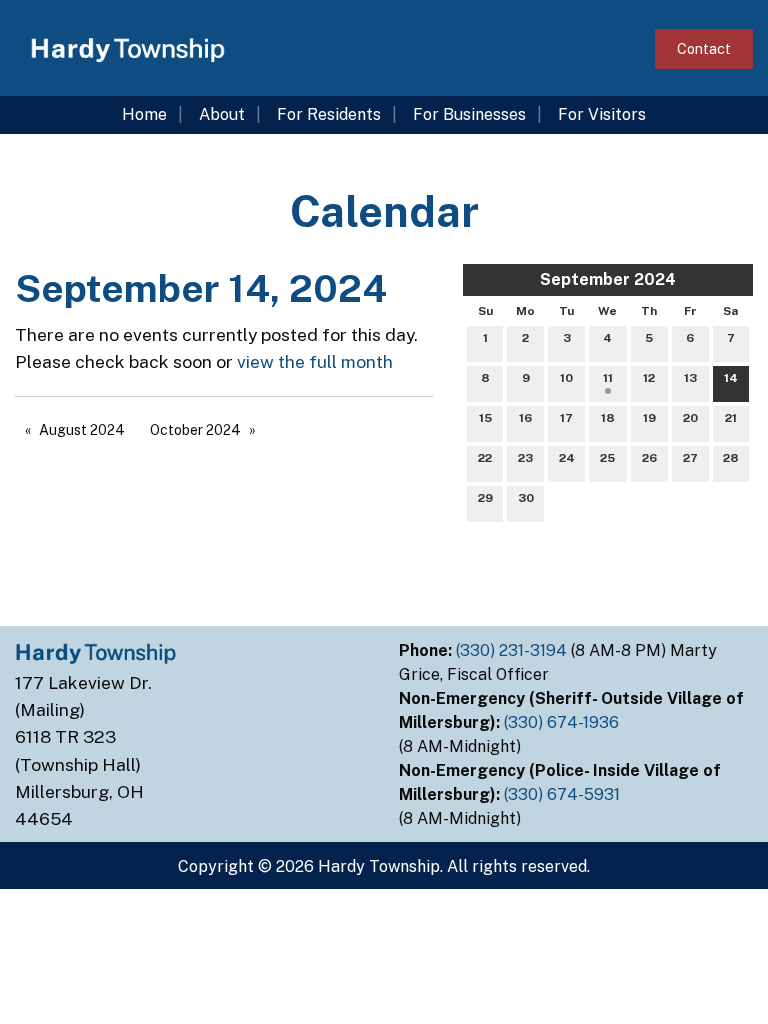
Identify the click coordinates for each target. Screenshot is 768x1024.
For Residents (329, 114)
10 (566, 378)
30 (526, 498)
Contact (704, 48)
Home (144, 114)
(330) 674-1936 (563, 722)
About (222, 114)
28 (731, 458)
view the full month (315, 361)
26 (649, 458)
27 (690, 458)
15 (485, 418)
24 (567, 458)
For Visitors (602, 114)
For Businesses (469, 114)
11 (608, 378)
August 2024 (82, 430)
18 (608, 418)
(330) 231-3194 (513, 650)
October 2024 (195, 430)
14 (731, 378)
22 (485, 458)
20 (690, 418)
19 (649, 418)
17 (566, 418)
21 (731, 418)
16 (525, 418)
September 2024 (608, 279)
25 (607, 458)
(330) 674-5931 (564, 794)
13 (690, 378)
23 (525, 458)
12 (649, 378)
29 (485, 498)
